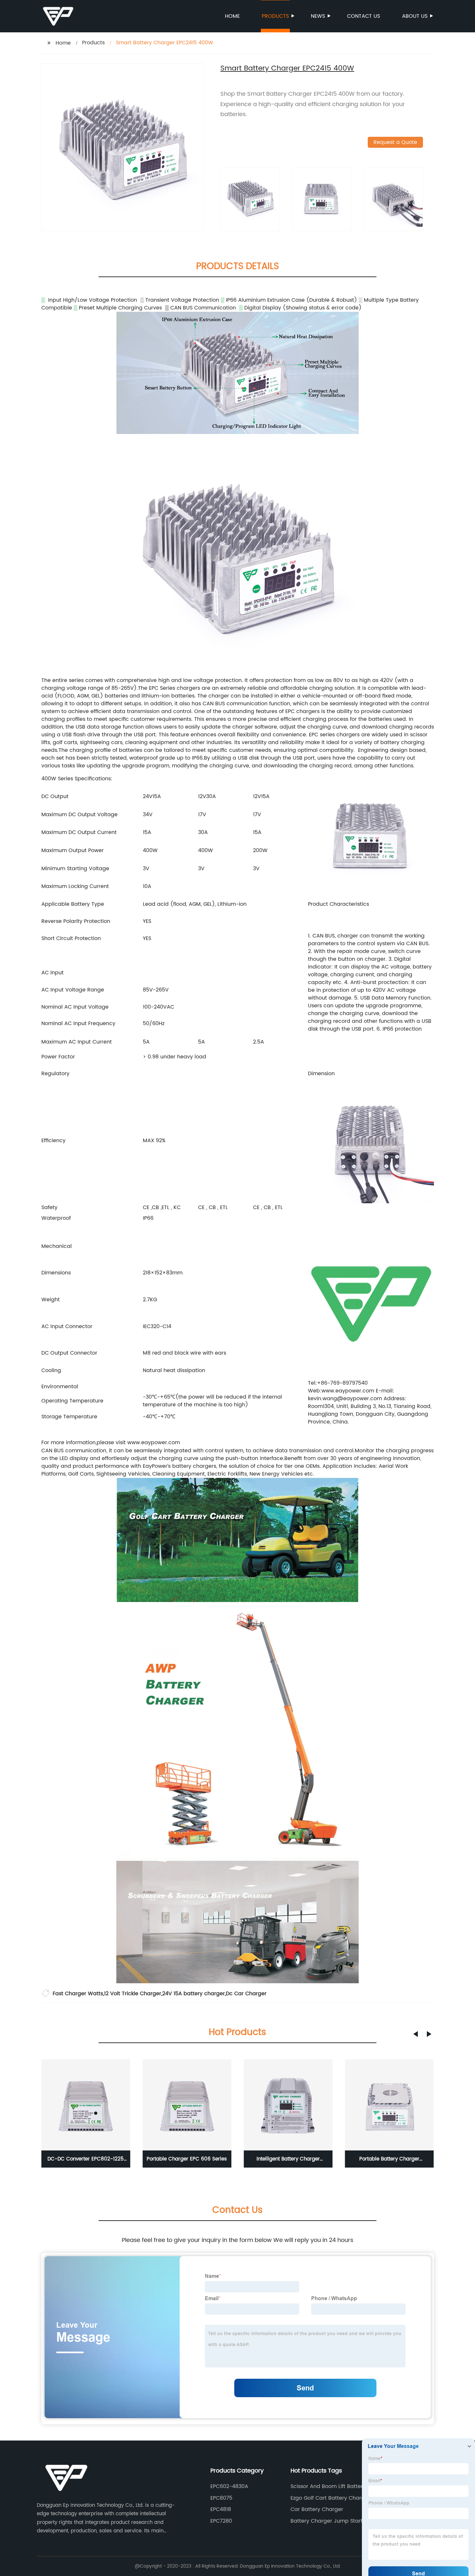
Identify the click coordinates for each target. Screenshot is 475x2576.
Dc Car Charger (246, 1994)
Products (275, 16)
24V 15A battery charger (194, 1994)
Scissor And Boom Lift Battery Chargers (328, 2486)
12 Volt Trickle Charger (133, 1994)
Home (232, 16)
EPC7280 (221, 2521)
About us (415, 16)
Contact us (364, 16)
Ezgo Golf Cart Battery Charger (330, 2498)
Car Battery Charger (317, 2509)
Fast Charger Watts (78, 1994)
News (318, 16)
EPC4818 (221, 2509)
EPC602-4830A (229, 2486)
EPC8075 (221, 2498)
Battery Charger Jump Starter (329, 2521)
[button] (416, 2034)
